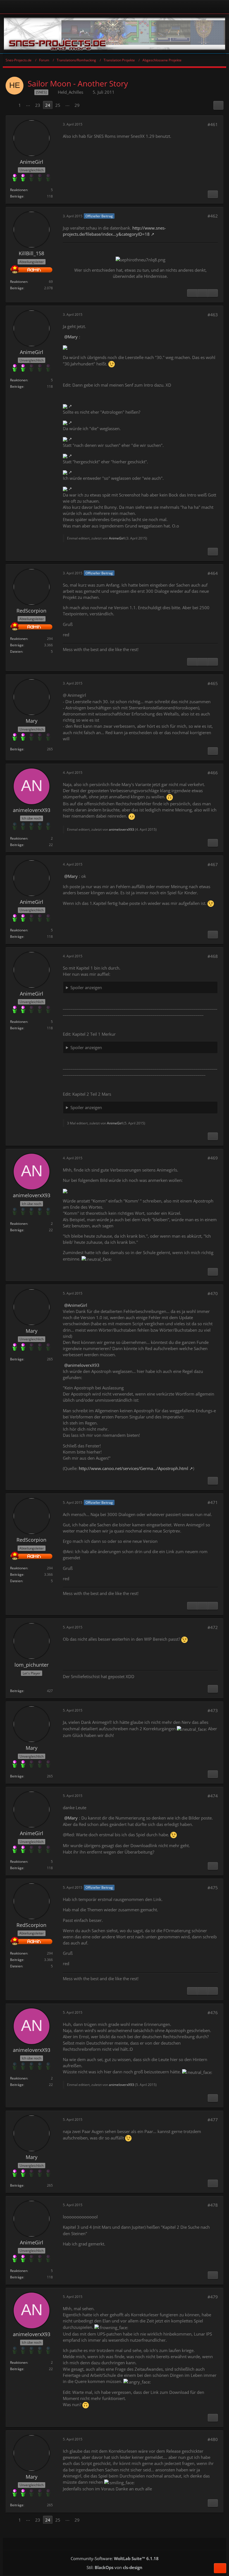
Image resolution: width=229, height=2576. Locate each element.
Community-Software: (115, 2558)
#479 (213, 2297)
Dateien (16, 651)
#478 (213, 2205)
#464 (213, 573)
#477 (213, 2120)
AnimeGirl (117, 538)
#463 (213, 315)
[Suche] (205, 7)
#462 (213, 216)
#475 (213, 1888)
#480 (213, 2439)
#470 (213, 1293)
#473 (213, 1710)
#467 (213, 864)
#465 (213, 683)
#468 (213, 956)
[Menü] (222, 7)
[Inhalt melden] (213, 194)
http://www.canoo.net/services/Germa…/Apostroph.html (133, 1468)
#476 (213, 2013)
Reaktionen (19, 190)
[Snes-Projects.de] (115, 34)
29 (77, 105)
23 (38, 105)
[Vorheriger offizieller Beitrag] (202, 293)
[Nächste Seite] (87, 105)
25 (58, 105)
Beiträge (17, 196)
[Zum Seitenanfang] (220, 2568)
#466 (213, 773)
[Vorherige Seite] (11, 105)
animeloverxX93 (121, 829)
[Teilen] (218, 105)
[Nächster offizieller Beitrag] (213, 293)
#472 (213, 1627)
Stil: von (115, 2567)
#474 (213, 1796)
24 (48, 105)
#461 (213, 124)
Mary (73, 337)
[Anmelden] (99, 7)
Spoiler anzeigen (86, 987)
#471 (213, 1502)
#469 (213, 1158)
